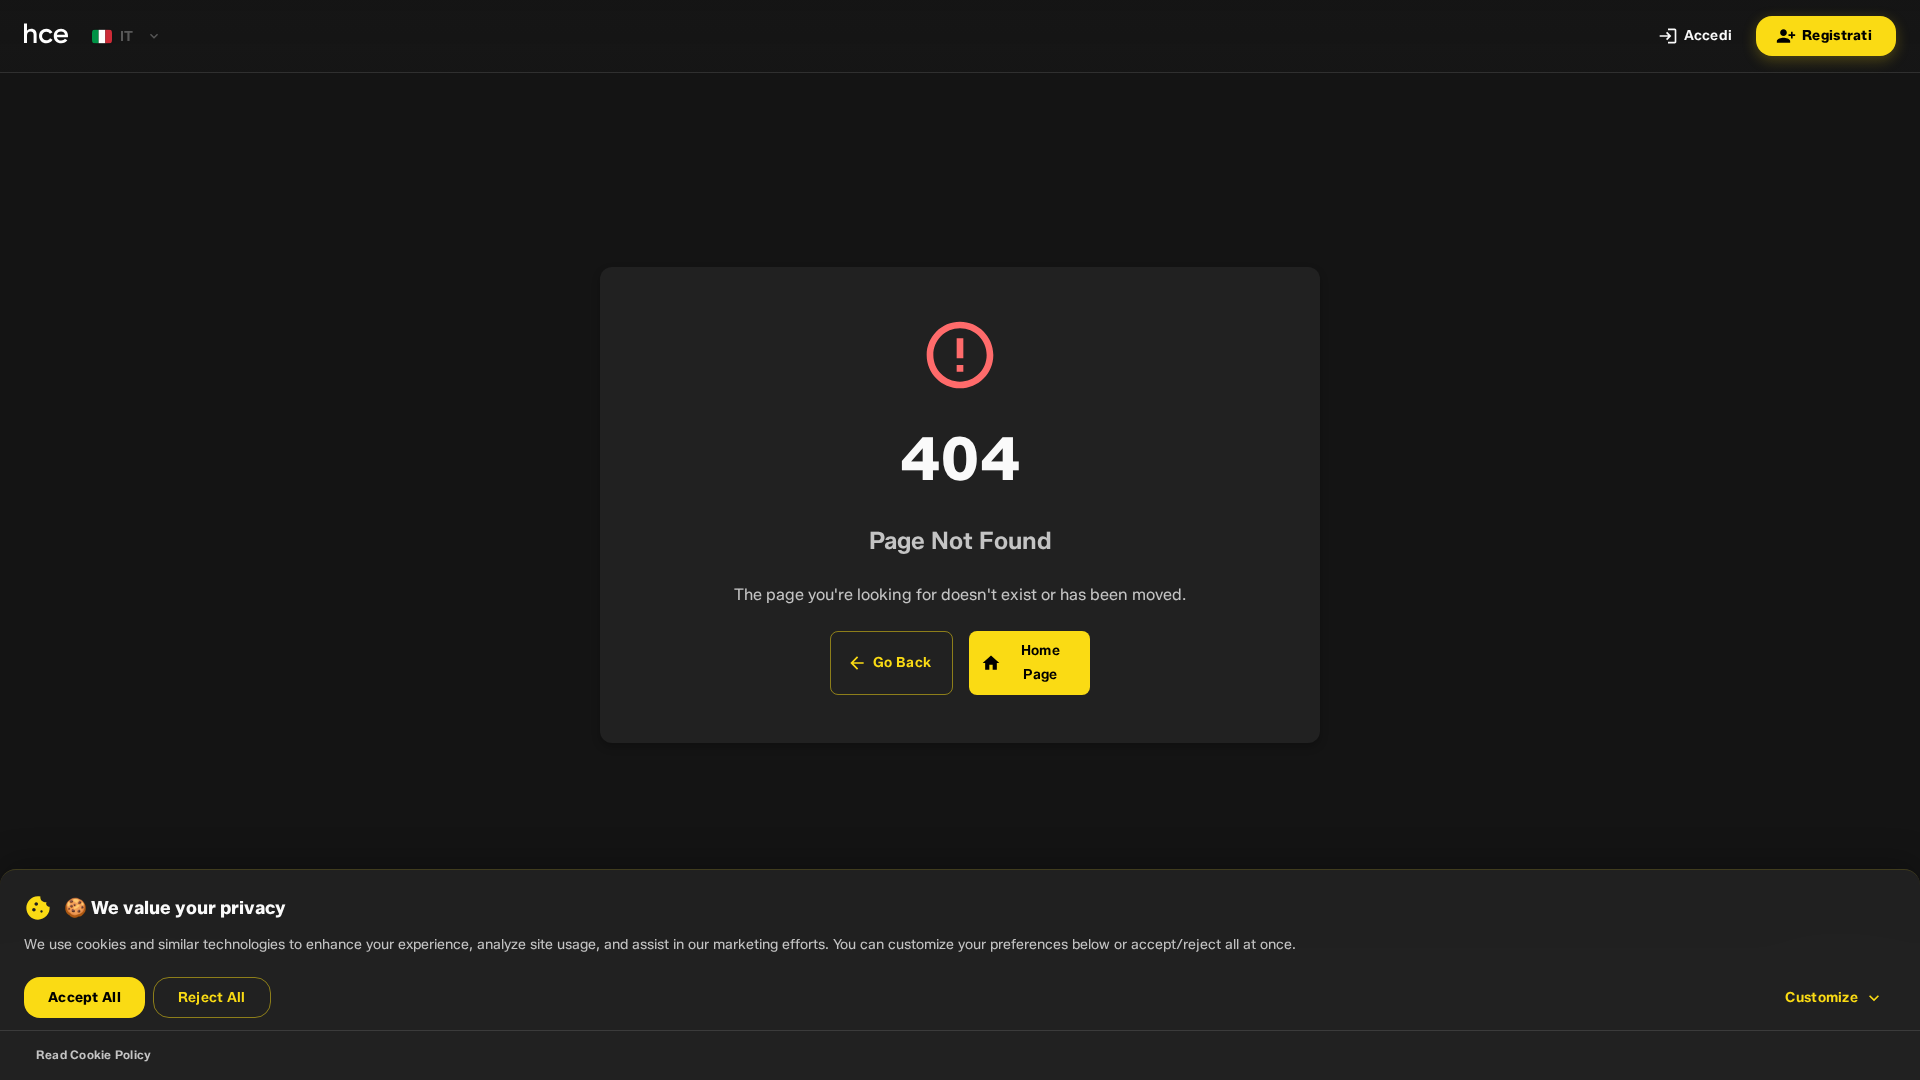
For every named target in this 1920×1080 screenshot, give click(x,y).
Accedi (1708, 35)
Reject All (212, 997)
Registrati (1837, 35)
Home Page (1040, 662)
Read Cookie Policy (93, 1054)
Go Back (902, 662)
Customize (1821, 997)
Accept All (84, 997)
